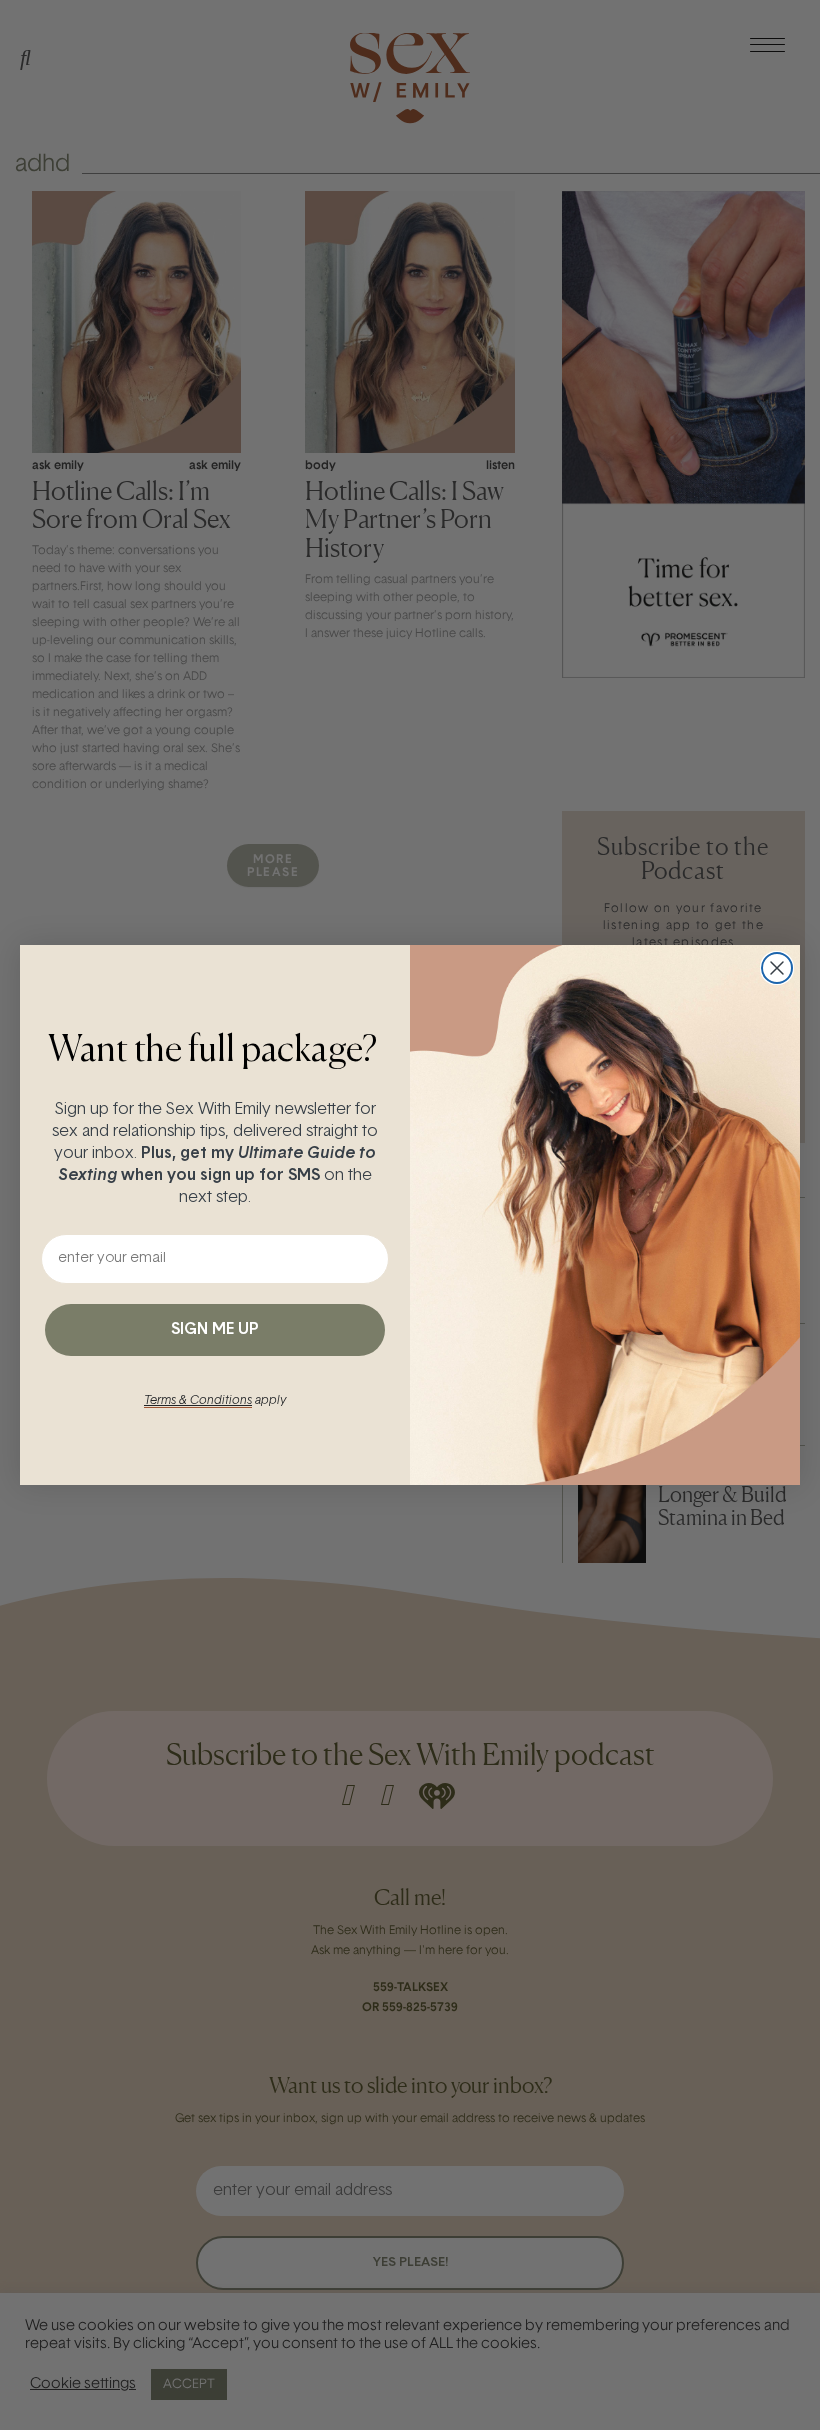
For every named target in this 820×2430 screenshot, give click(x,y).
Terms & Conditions (198, 1401)
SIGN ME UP (215, 1330)
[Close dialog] (777, 968)
